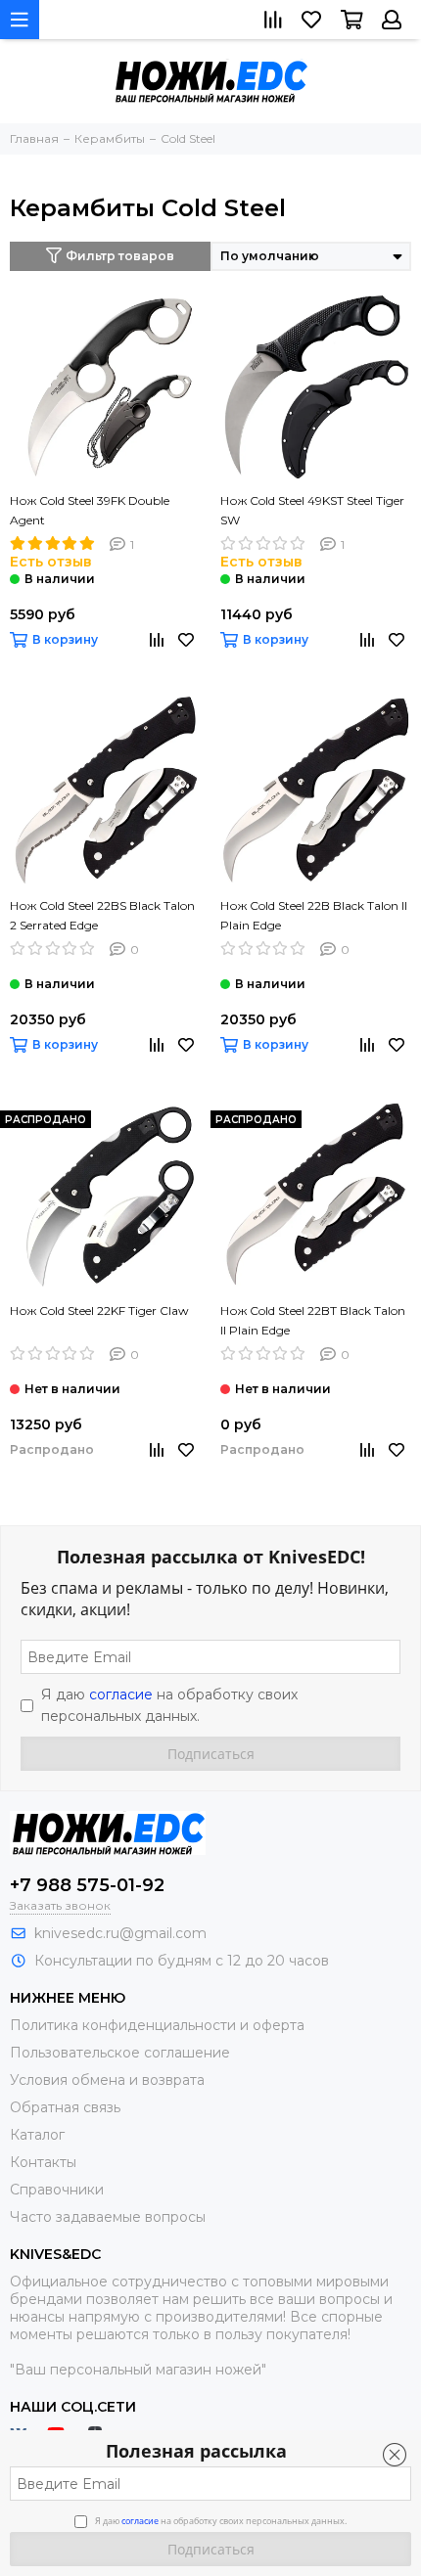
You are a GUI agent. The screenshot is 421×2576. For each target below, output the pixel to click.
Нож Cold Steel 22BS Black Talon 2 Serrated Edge (102, 915)
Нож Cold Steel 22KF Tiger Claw (99, 1311)
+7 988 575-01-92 (87, 1885)
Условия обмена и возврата (107, 2080)
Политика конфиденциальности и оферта (157, 2025)
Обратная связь (65, 2107)
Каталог (37, 2135)
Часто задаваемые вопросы (108, 2217)
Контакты (43, 2162)
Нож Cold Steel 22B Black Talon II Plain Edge (314, 915)
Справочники (57, 2190)
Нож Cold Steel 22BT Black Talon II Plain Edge (313, 1320)
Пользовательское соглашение (120, 2053)
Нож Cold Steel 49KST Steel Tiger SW (312, 510)
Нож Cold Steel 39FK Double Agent (90, 510)
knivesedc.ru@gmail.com (120, 1933)
